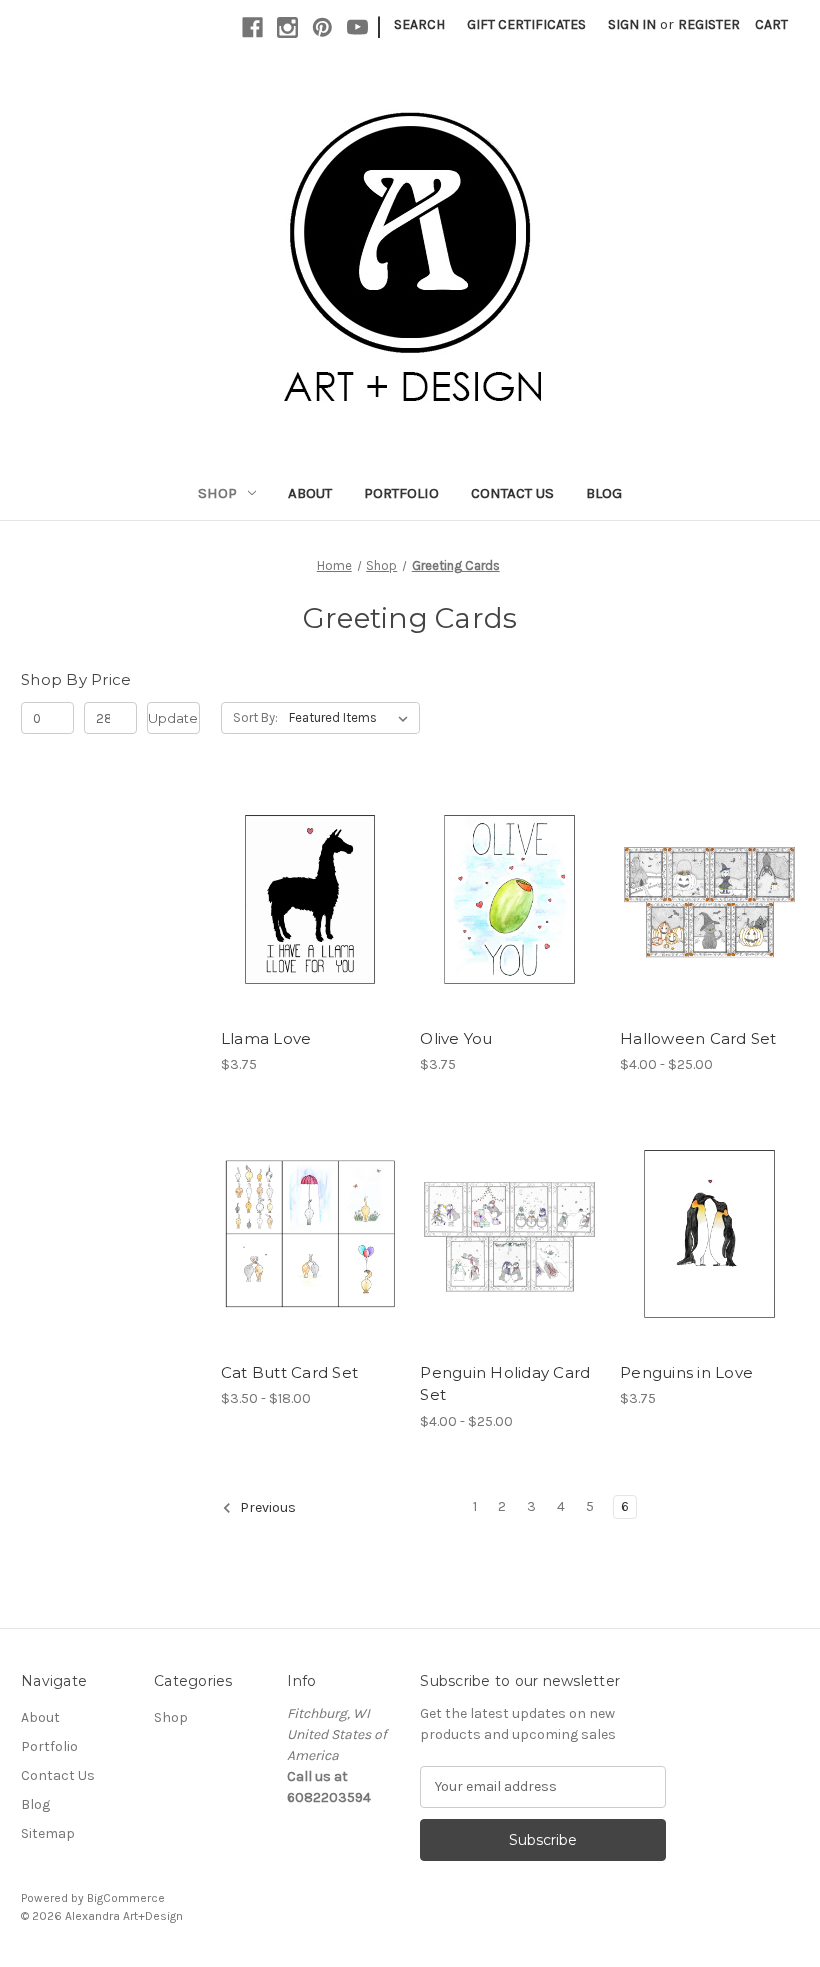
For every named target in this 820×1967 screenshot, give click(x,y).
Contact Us (512, 493)
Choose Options (310, 917)
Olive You (456, 1038)
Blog (604, 493)
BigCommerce (126, 1898)
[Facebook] (252, 27)
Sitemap (48, 1833)
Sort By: (255, 717)
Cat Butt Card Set (289, 1372)
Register (709, 24)
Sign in (632, 24)
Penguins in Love (686, 1372)
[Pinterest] (322, 27)
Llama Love (266, 1038)
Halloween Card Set (698, 1038)
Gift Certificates (526, 24)
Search (419, 24)
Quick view (293, 882)
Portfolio (401, 493)
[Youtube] (357, 27)
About (310, 493)
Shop (217, 493)
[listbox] (352, 718)
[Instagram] (287, 27)
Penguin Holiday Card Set (505, 1384)
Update (173, 718)
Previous (266, 1507)
